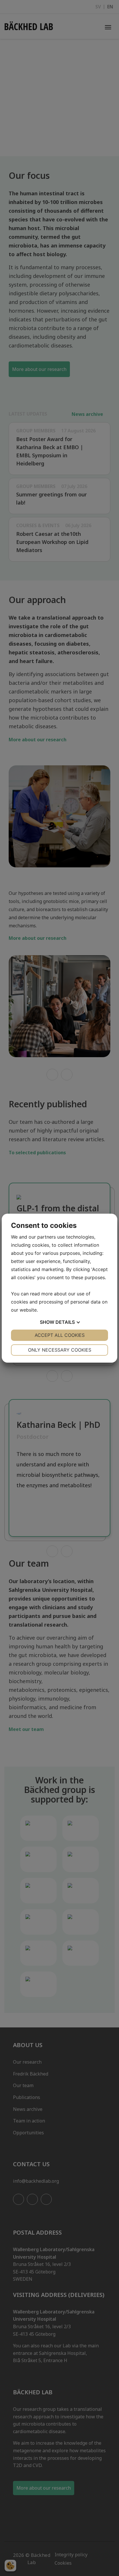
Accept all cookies (60, 1335)
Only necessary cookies (60, 1350)
